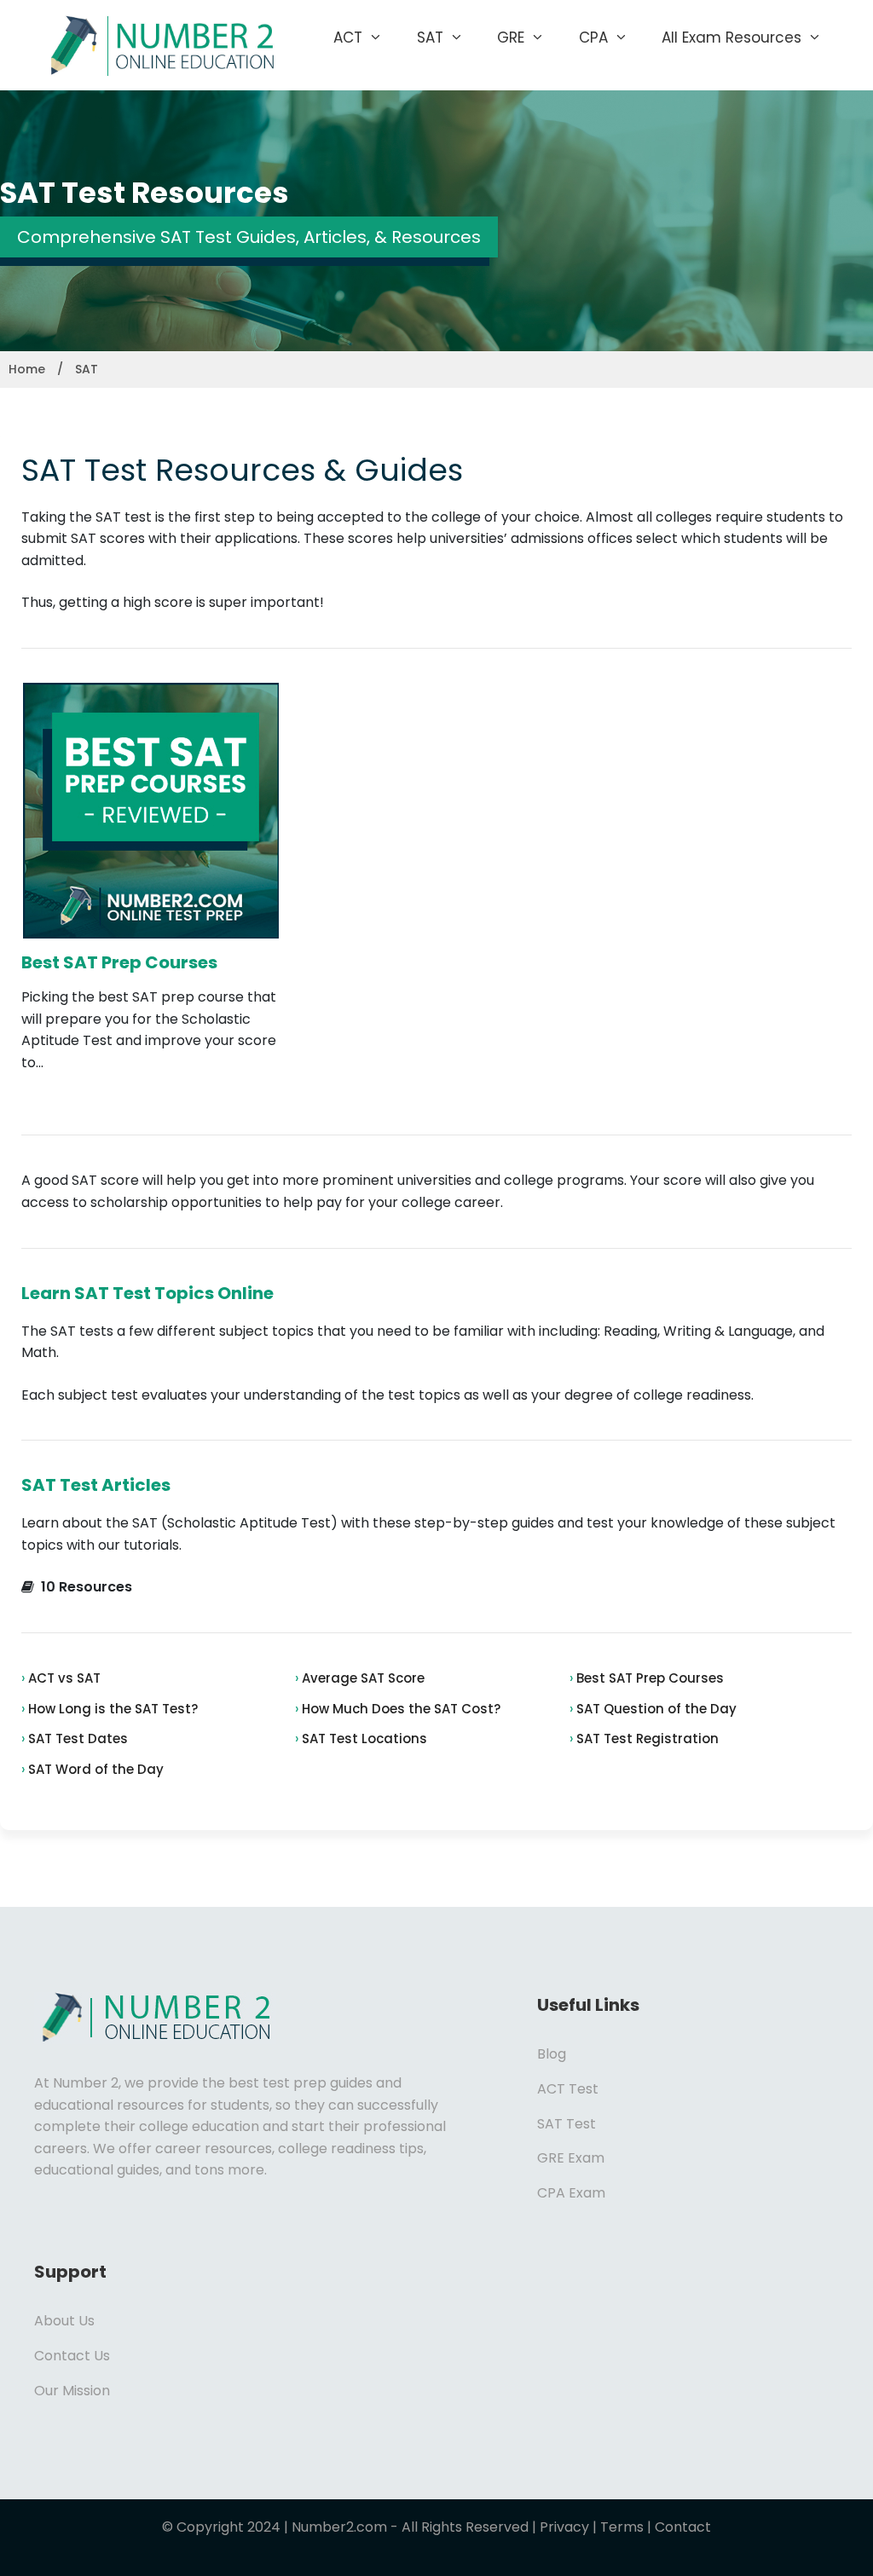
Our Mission (72, 2391)
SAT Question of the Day (655, 1709)
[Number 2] (158, 44)
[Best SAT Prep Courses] (151, 927)
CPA (593, 38)
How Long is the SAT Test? (111, 1709)
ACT (348, 38)
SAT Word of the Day (94, 1769)
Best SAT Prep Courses (119, 962)
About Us (64, 2321)
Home (27, 369)
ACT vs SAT (63, 1678)
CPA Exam (571, 2193)
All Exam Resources (731, 38)
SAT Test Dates (76, 1739)
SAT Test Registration (646, 1739)
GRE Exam (571, 2158)
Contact (683, 2527)
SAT (430, 38)
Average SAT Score (361, 1678)
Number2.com (339, 2527)
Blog (552, 2054)
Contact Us (72, 2356)
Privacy (564, 2527)
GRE (511, 38)
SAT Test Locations (363, 1739)
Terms (622, 2527)
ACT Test (568, 2089)
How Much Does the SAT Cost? (399, 1709)
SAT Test (567, 2124)
